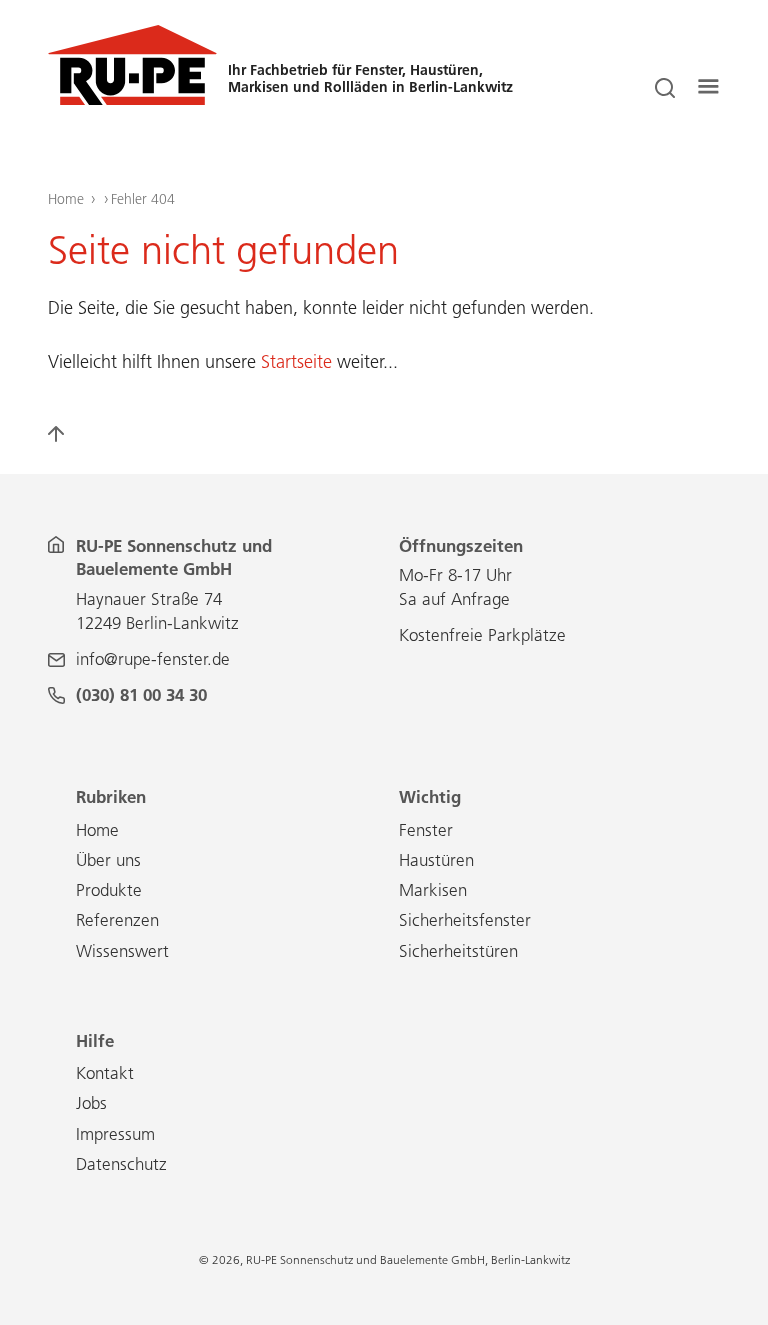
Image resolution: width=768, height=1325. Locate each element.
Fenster (426, 830)
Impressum (115, 1134)
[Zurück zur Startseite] (132, 99)
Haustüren (436, 860)
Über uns (108, 860)
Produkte (109, 890)
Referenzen (117, 920)
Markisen (433, 890)
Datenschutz (121, 1164)
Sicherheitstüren (458, 951)
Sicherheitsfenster (465, 920)
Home (66, 199)
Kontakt (105, 1073)
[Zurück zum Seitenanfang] (68, 442)
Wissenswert (122, 951)
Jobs (91, 1103)
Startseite (296, 361)
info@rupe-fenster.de (153, 659)
